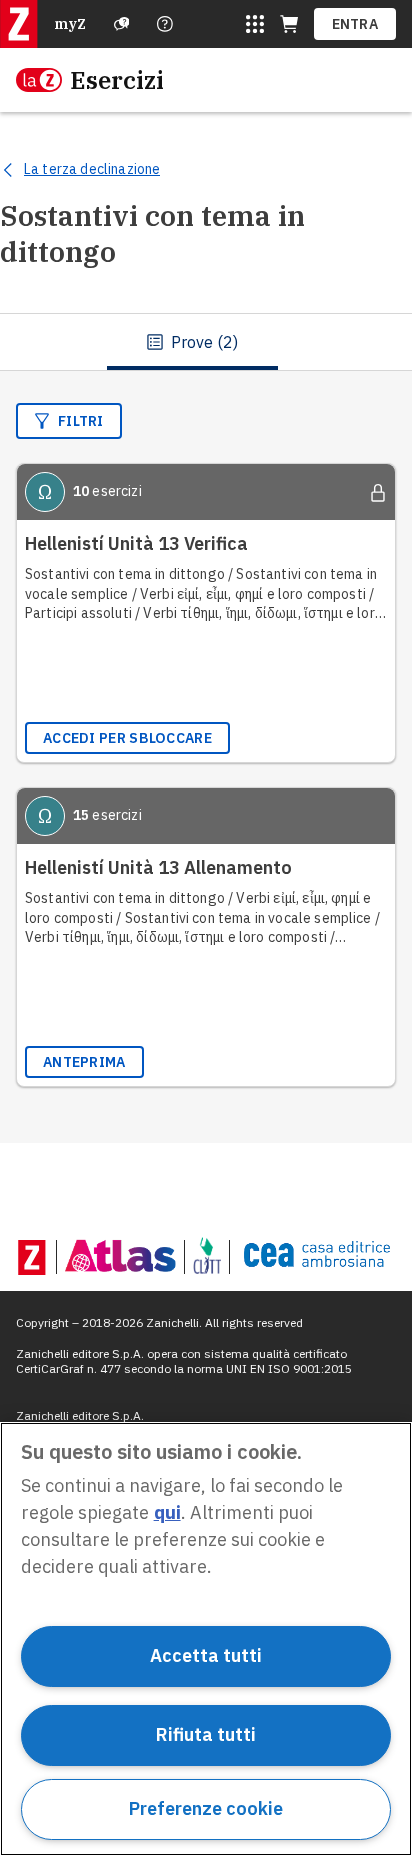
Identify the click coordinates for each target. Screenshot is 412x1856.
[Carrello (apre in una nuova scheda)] (289, 24)
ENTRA (355, 24)
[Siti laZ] (255, 24)
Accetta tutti (206, 1655)
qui (167, 1512)
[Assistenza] (122, 24)
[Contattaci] (165, 24)
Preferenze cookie (206, 1808)
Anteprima (84, 1062)
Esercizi (117, 80)
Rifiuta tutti (206, 1734)
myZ (70, 24)
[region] (206, 1639)
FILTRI (81, 421)
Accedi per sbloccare (127, 738)
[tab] (192, 342)
